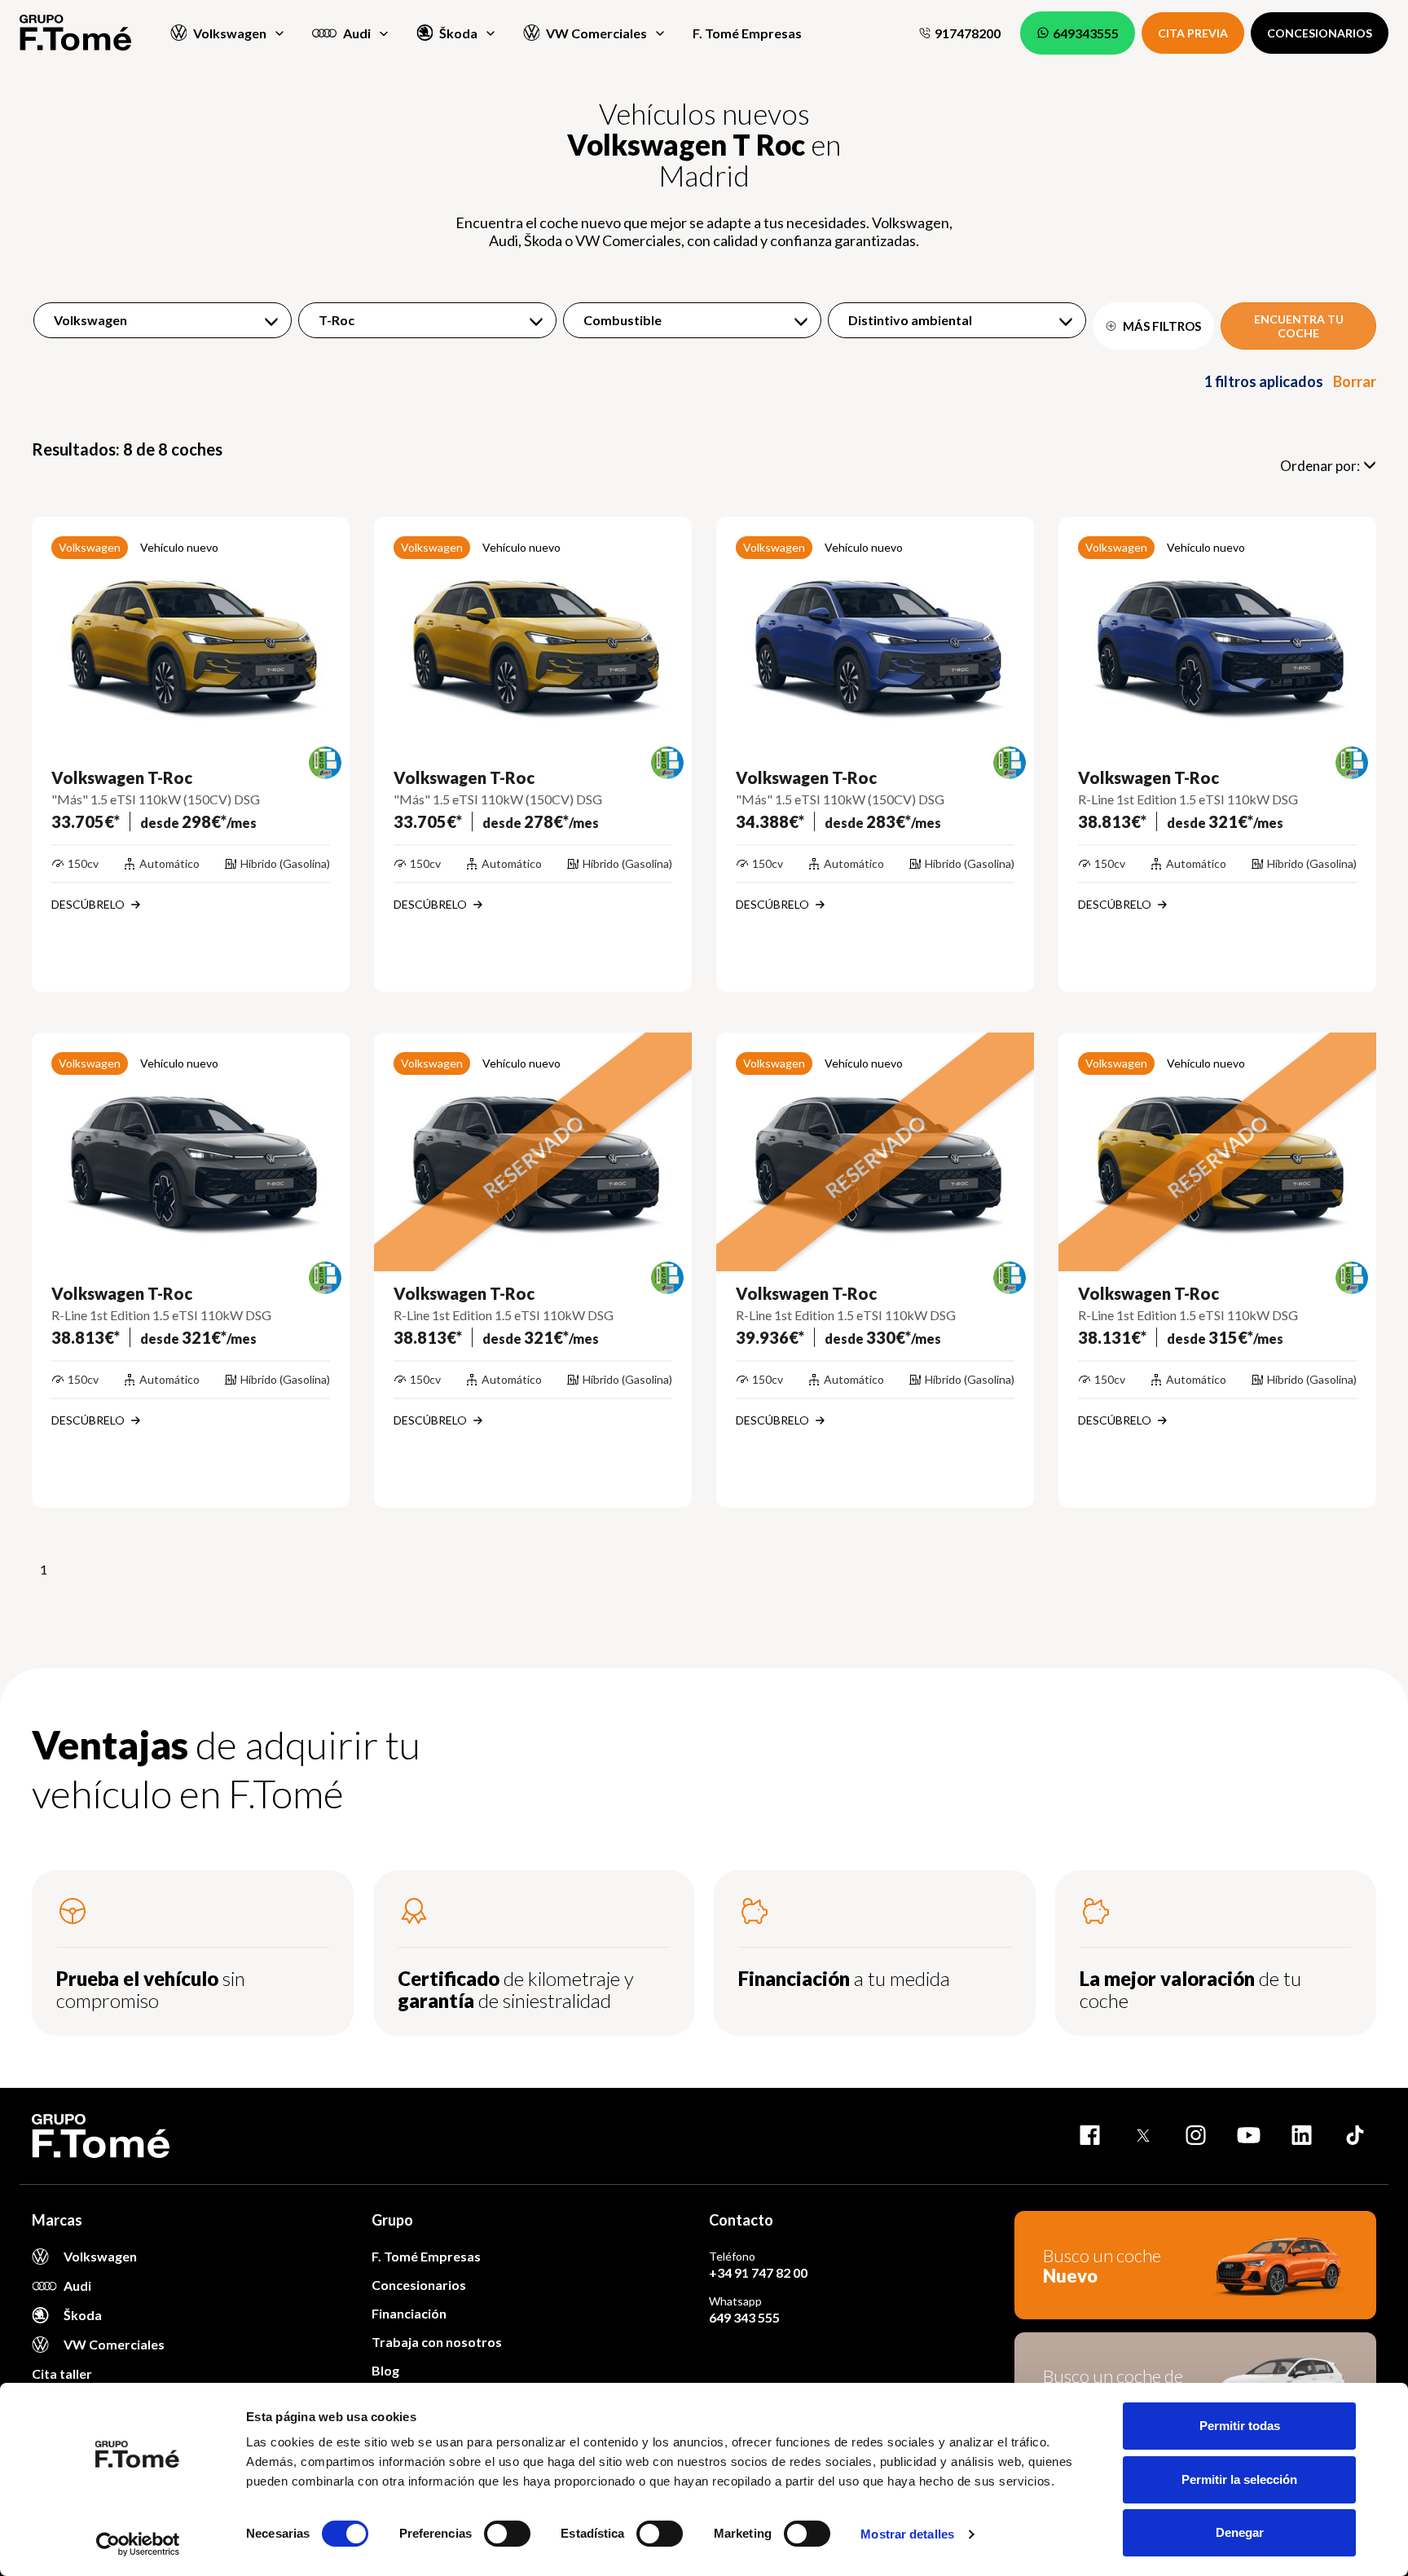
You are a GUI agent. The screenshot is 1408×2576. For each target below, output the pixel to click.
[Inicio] (75, 33)
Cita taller (62, 2373)
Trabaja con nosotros (437, 2342)
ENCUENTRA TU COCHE (1299, 326)
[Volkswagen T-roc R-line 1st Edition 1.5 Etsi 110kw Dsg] (1217, 636)
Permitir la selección (1239, 2479)
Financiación (409, 2313)
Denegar (1240, 2532)
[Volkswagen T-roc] (191, 636)
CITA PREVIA (1193, 33)
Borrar (1355, 381)
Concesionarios (419, 2285)
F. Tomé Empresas (747, 33)
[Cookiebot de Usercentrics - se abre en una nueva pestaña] (138, 2544)
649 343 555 (744, 2317)
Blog (385, 2370)
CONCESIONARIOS (1320, 33)
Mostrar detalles (907, 2534)
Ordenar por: (1320, 466)
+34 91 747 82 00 (758, 2272)
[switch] (507, 2534)
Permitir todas (1240, 2426)
